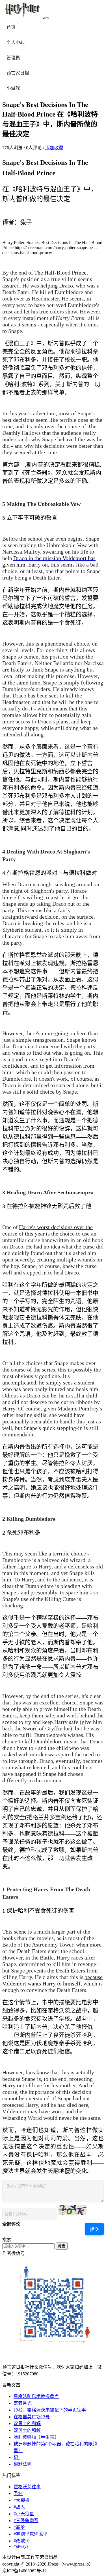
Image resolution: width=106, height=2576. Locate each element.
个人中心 (16, 42)
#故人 (19, 2507)
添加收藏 (54, 148)
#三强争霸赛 (26, 2521)
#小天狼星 (24, 2514)
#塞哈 (19, 2527)
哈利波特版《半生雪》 (36, 2437)
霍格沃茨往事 (27, 2487)
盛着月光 (23, 2403)
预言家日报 (18, 73)
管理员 (13, 58)
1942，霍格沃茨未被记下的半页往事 (50, 2410)
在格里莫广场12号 (32, 2417)
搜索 (62, 2246)
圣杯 (18, 2493)
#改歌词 (21, 2541)
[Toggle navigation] (46, 18)
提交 (94, 2229)
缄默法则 (23, 2464)
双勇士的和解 (27, 2423)
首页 (11, 27)
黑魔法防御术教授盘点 (36, 2396)
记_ (17, 2457)
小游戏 (13, 88)
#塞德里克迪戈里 (31, 2534)
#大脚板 (21, 2500)
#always (21, 2546)
